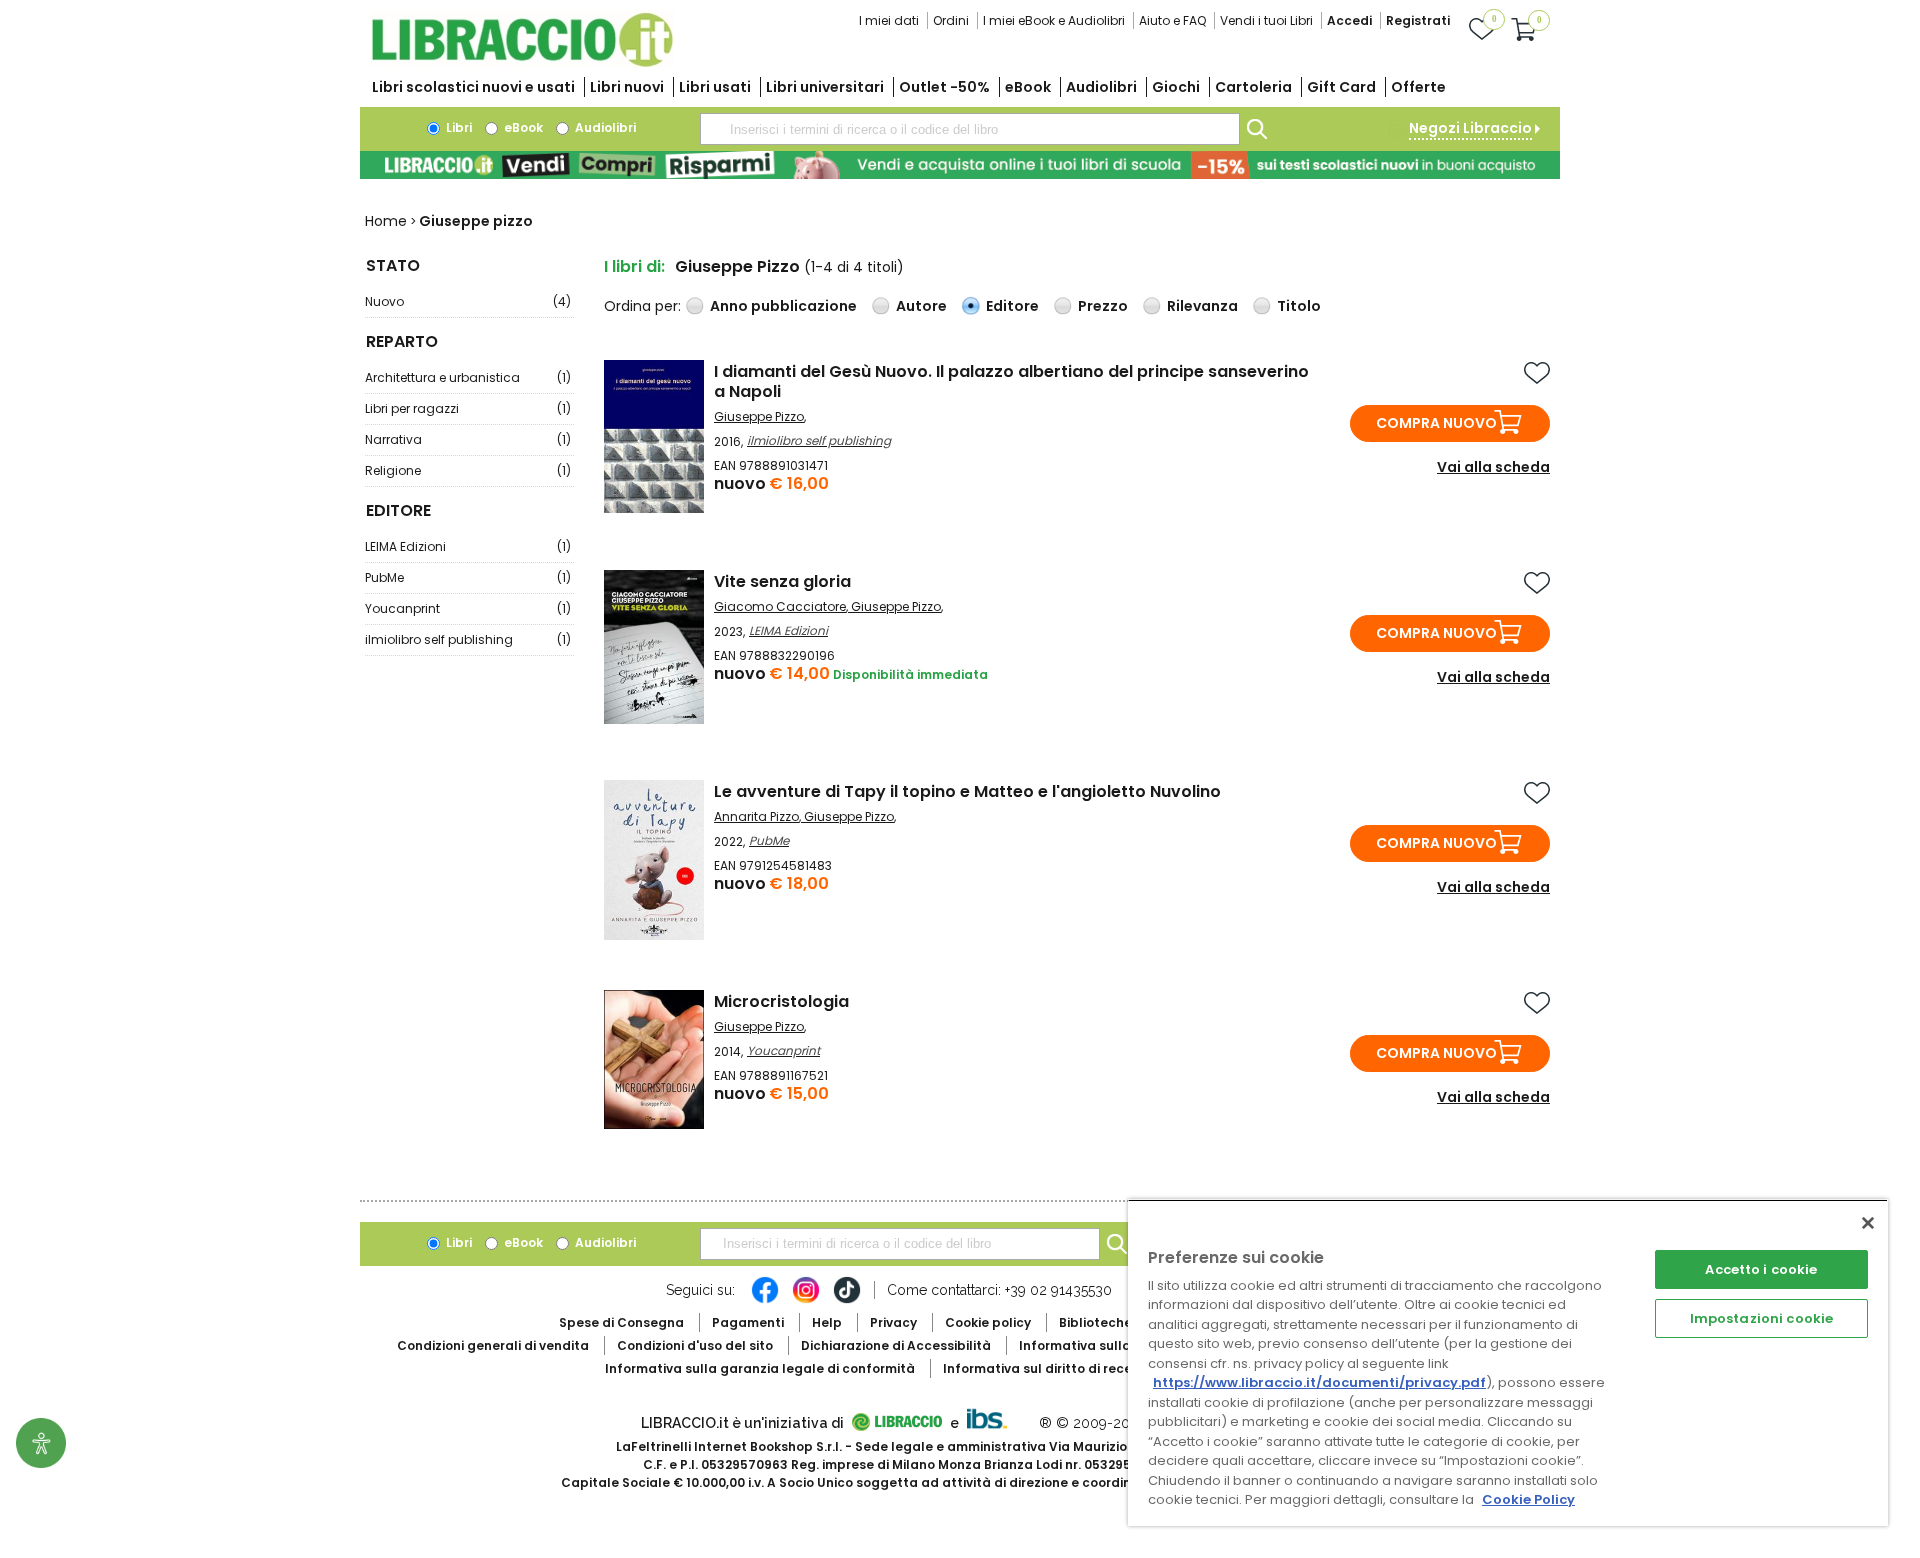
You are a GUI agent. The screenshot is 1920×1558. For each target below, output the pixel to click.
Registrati (1418, 20)
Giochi (1176, 87)
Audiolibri (1101, 87)
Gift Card (1341, 87)
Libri (457, 127)
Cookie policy (988, 1322)
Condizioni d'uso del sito (695, 1345)
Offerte (1418, 87)
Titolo (1299, 306)
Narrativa (468, 439)
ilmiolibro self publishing (468, 639)
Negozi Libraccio (1470, 128)
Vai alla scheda (1493, 467)
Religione (468, 470)
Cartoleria (1253, 87)
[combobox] (970, 129)
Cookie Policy (1528, 1499)
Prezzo (1103, 306)
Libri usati (715, 87)
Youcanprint (468, 608)
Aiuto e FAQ (1172, 20)
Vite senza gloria (782, 581)
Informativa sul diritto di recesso (1048, 1368)
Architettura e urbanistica (468, 377)
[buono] (960, 165)
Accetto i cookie (1761, 1269)
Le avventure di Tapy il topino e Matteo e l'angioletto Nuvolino (967, 791)
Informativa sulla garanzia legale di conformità (760, 1368)
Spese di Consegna (621, 1322)
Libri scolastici (473, 87)
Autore (921, 306)
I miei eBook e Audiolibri (1054, 20)
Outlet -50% (944, 87)
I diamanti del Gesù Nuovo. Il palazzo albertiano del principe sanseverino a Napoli (1011, 381)
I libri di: (634, 266)
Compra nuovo (1436, 423)
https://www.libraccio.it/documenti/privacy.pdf (1319, 1382)
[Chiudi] (1868, 1223)
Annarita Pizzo (756, 816)
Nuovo (468, 301)
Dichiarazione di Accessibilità (896, 1345)
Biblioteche (1095, 1322)
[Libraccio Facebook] (765, 1300)
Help (827, 1322)
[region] (1508, 1362)
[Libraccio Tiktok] (847, 1300)
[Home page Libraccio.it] (522, 62)
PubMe (468, 577)
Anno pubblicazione (783, 306)
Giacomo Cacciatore (780, 606)
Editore (1012, 306)
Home (386, 221)
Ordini (951, 20)
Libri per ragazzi (468, 408)
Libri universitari (825, 87)
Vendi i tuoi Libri (1266, 20)
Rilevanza (1202, 306)
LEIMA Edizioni (468, 546)
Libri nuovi (627, 87)
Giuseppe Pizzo (759, 416)
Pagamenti (748, 1322)
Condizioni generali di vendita (493, 1345)
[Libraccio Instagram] (806, 1300)
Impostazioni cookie (1761, 1318)
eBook (1028, 87)
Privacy (893, 1322)
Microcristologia (781, 1001)
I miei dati (889, 20)
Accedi (1349, 20)
